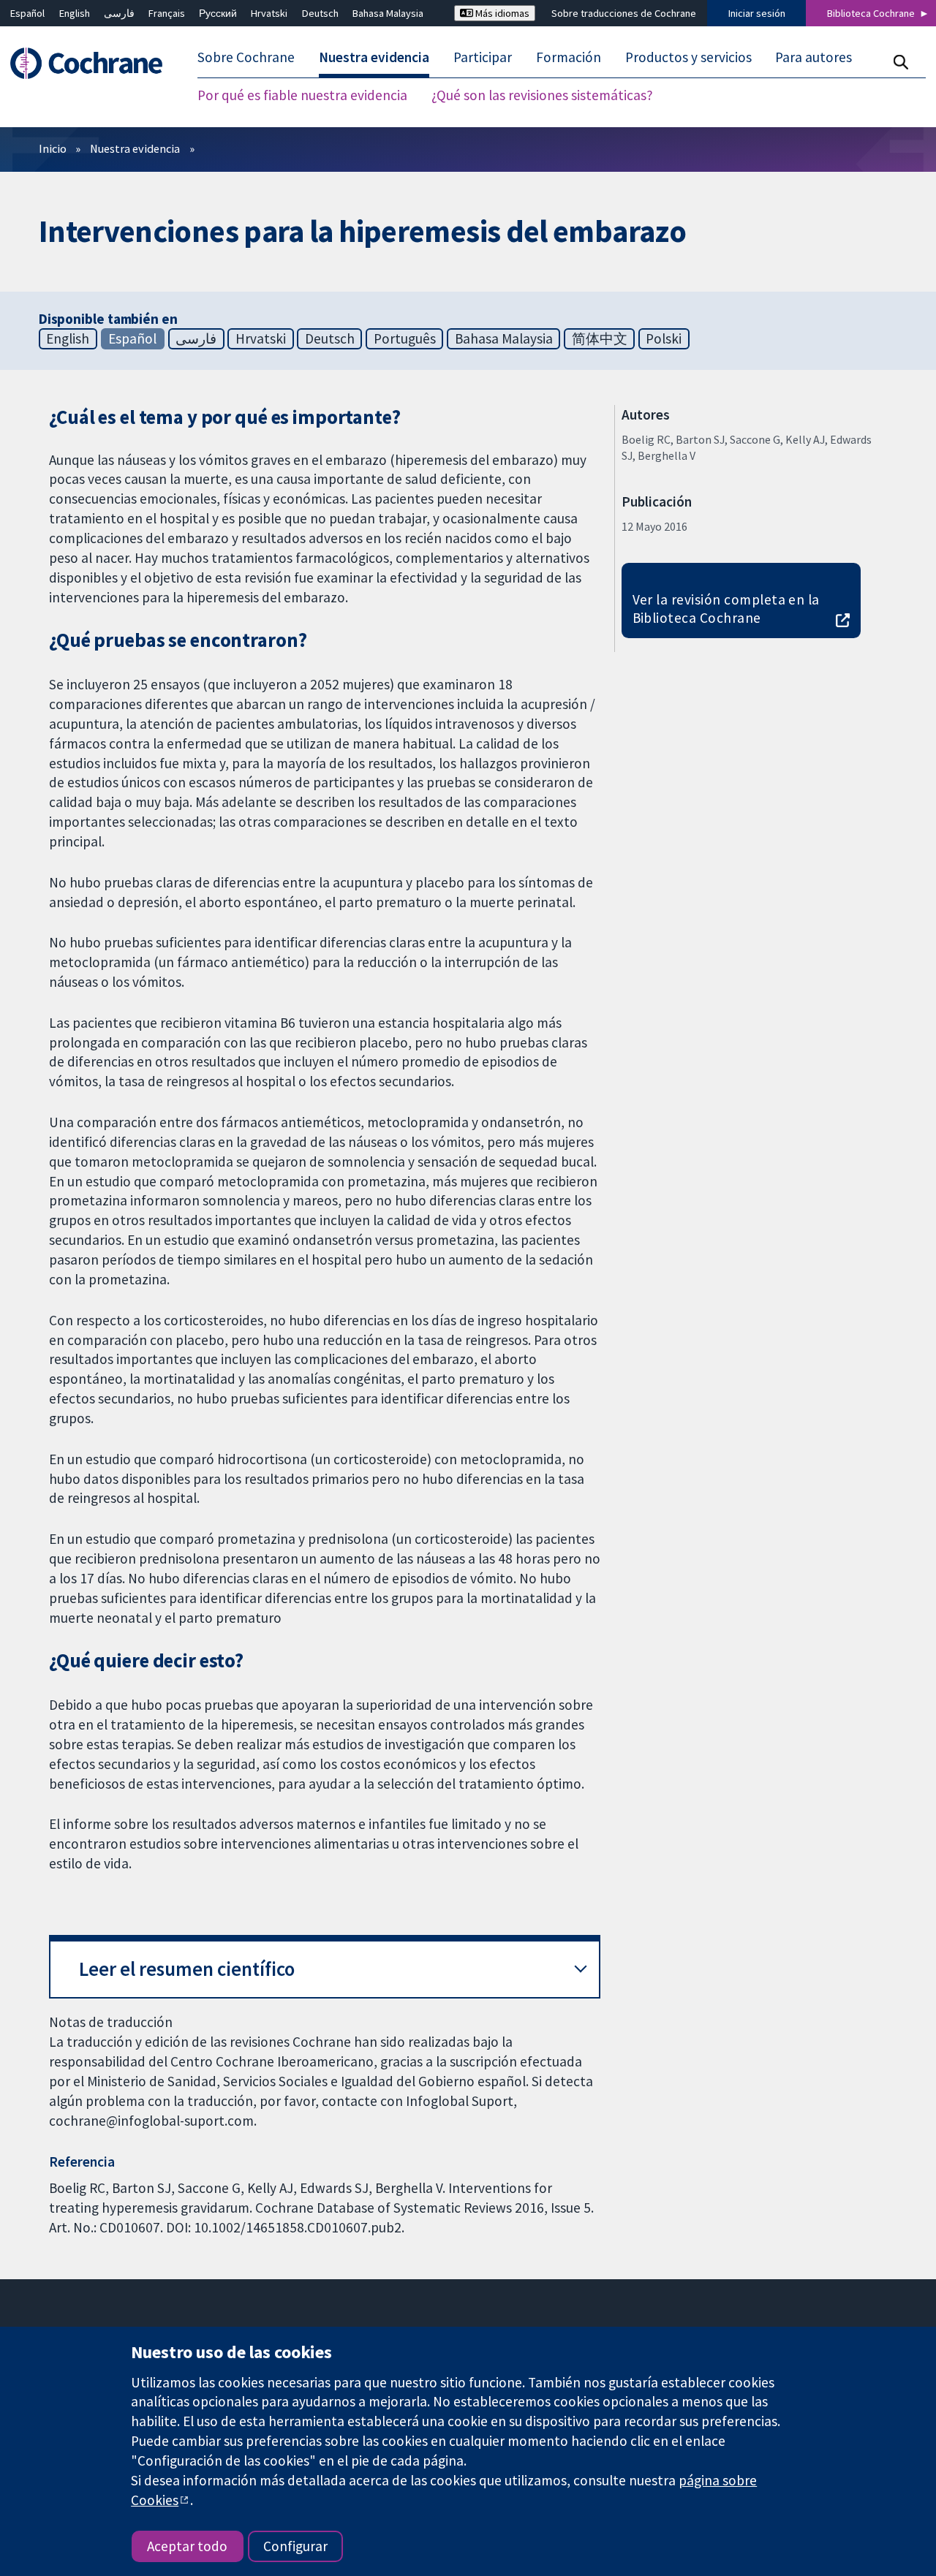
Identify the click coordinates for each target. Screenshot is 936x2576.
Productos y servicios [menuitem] (688, 57)
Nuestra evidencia (135, 148)
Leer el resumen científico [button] (187, 1969)
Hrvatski (269, 13)
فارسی (119, 13)
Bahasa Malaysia (388, 13)
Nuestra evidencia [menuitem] (374, 57)
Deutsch (320, 13)
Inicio (53, 148)
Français (167, 13)
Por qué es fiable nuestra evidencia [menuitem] (302, 95)
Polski (664, 338)
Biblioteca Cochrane (871, 13)
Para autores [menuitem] (814, 57)
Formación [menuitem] (569, 57)
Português (405, 338)
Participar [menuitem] (483, 57)
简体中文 (600, 338)
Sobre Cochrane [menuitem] (246, 57)
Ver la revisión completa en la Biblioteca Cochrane (726, 609)
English (75, 13)
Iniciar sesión (757, 13)
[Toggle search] (901, 62)
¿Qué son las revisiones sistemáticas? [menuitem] (542, 95)
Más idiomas (501, 13)
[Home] (93, 63)
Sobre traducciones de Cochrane (624, 13)
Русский (218, 13)
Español (27, 13)
